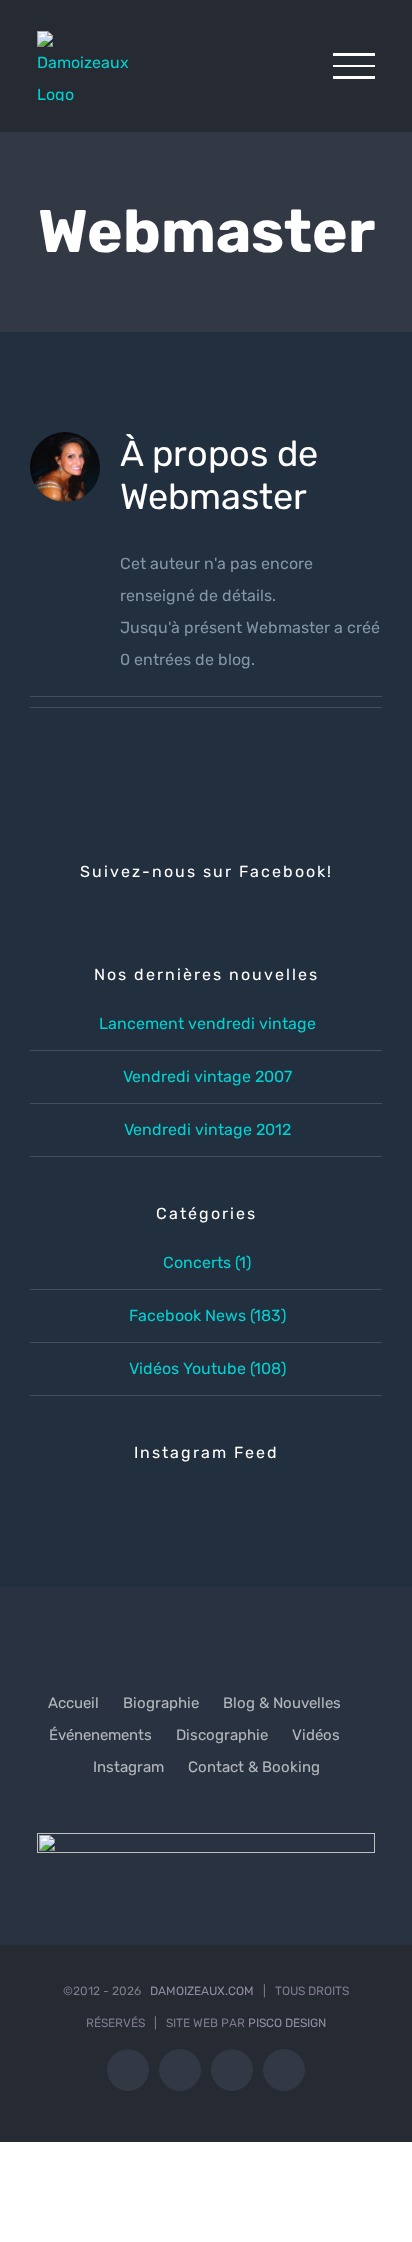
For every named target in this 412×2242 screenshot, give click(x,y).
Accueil (73, 1703)
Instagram (128, 1767)
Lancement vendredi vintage (207, 1023)
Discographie (222, 1735)
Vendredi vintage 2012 (207, 1129)
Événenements (100, 1735)
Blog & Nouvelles (282, 1703)
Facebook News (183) (207, 1315)
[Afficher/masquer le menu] (354, 65)
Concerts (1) (207, 1262)
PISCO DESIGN (287, 2023)
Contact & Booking (254, 1767)
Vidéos (316, 1735)
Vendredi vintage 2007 (207, 1076)
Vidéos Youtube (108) (207, 1368)
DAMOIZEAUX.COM (202, 1991)
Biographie (161, 1703)
